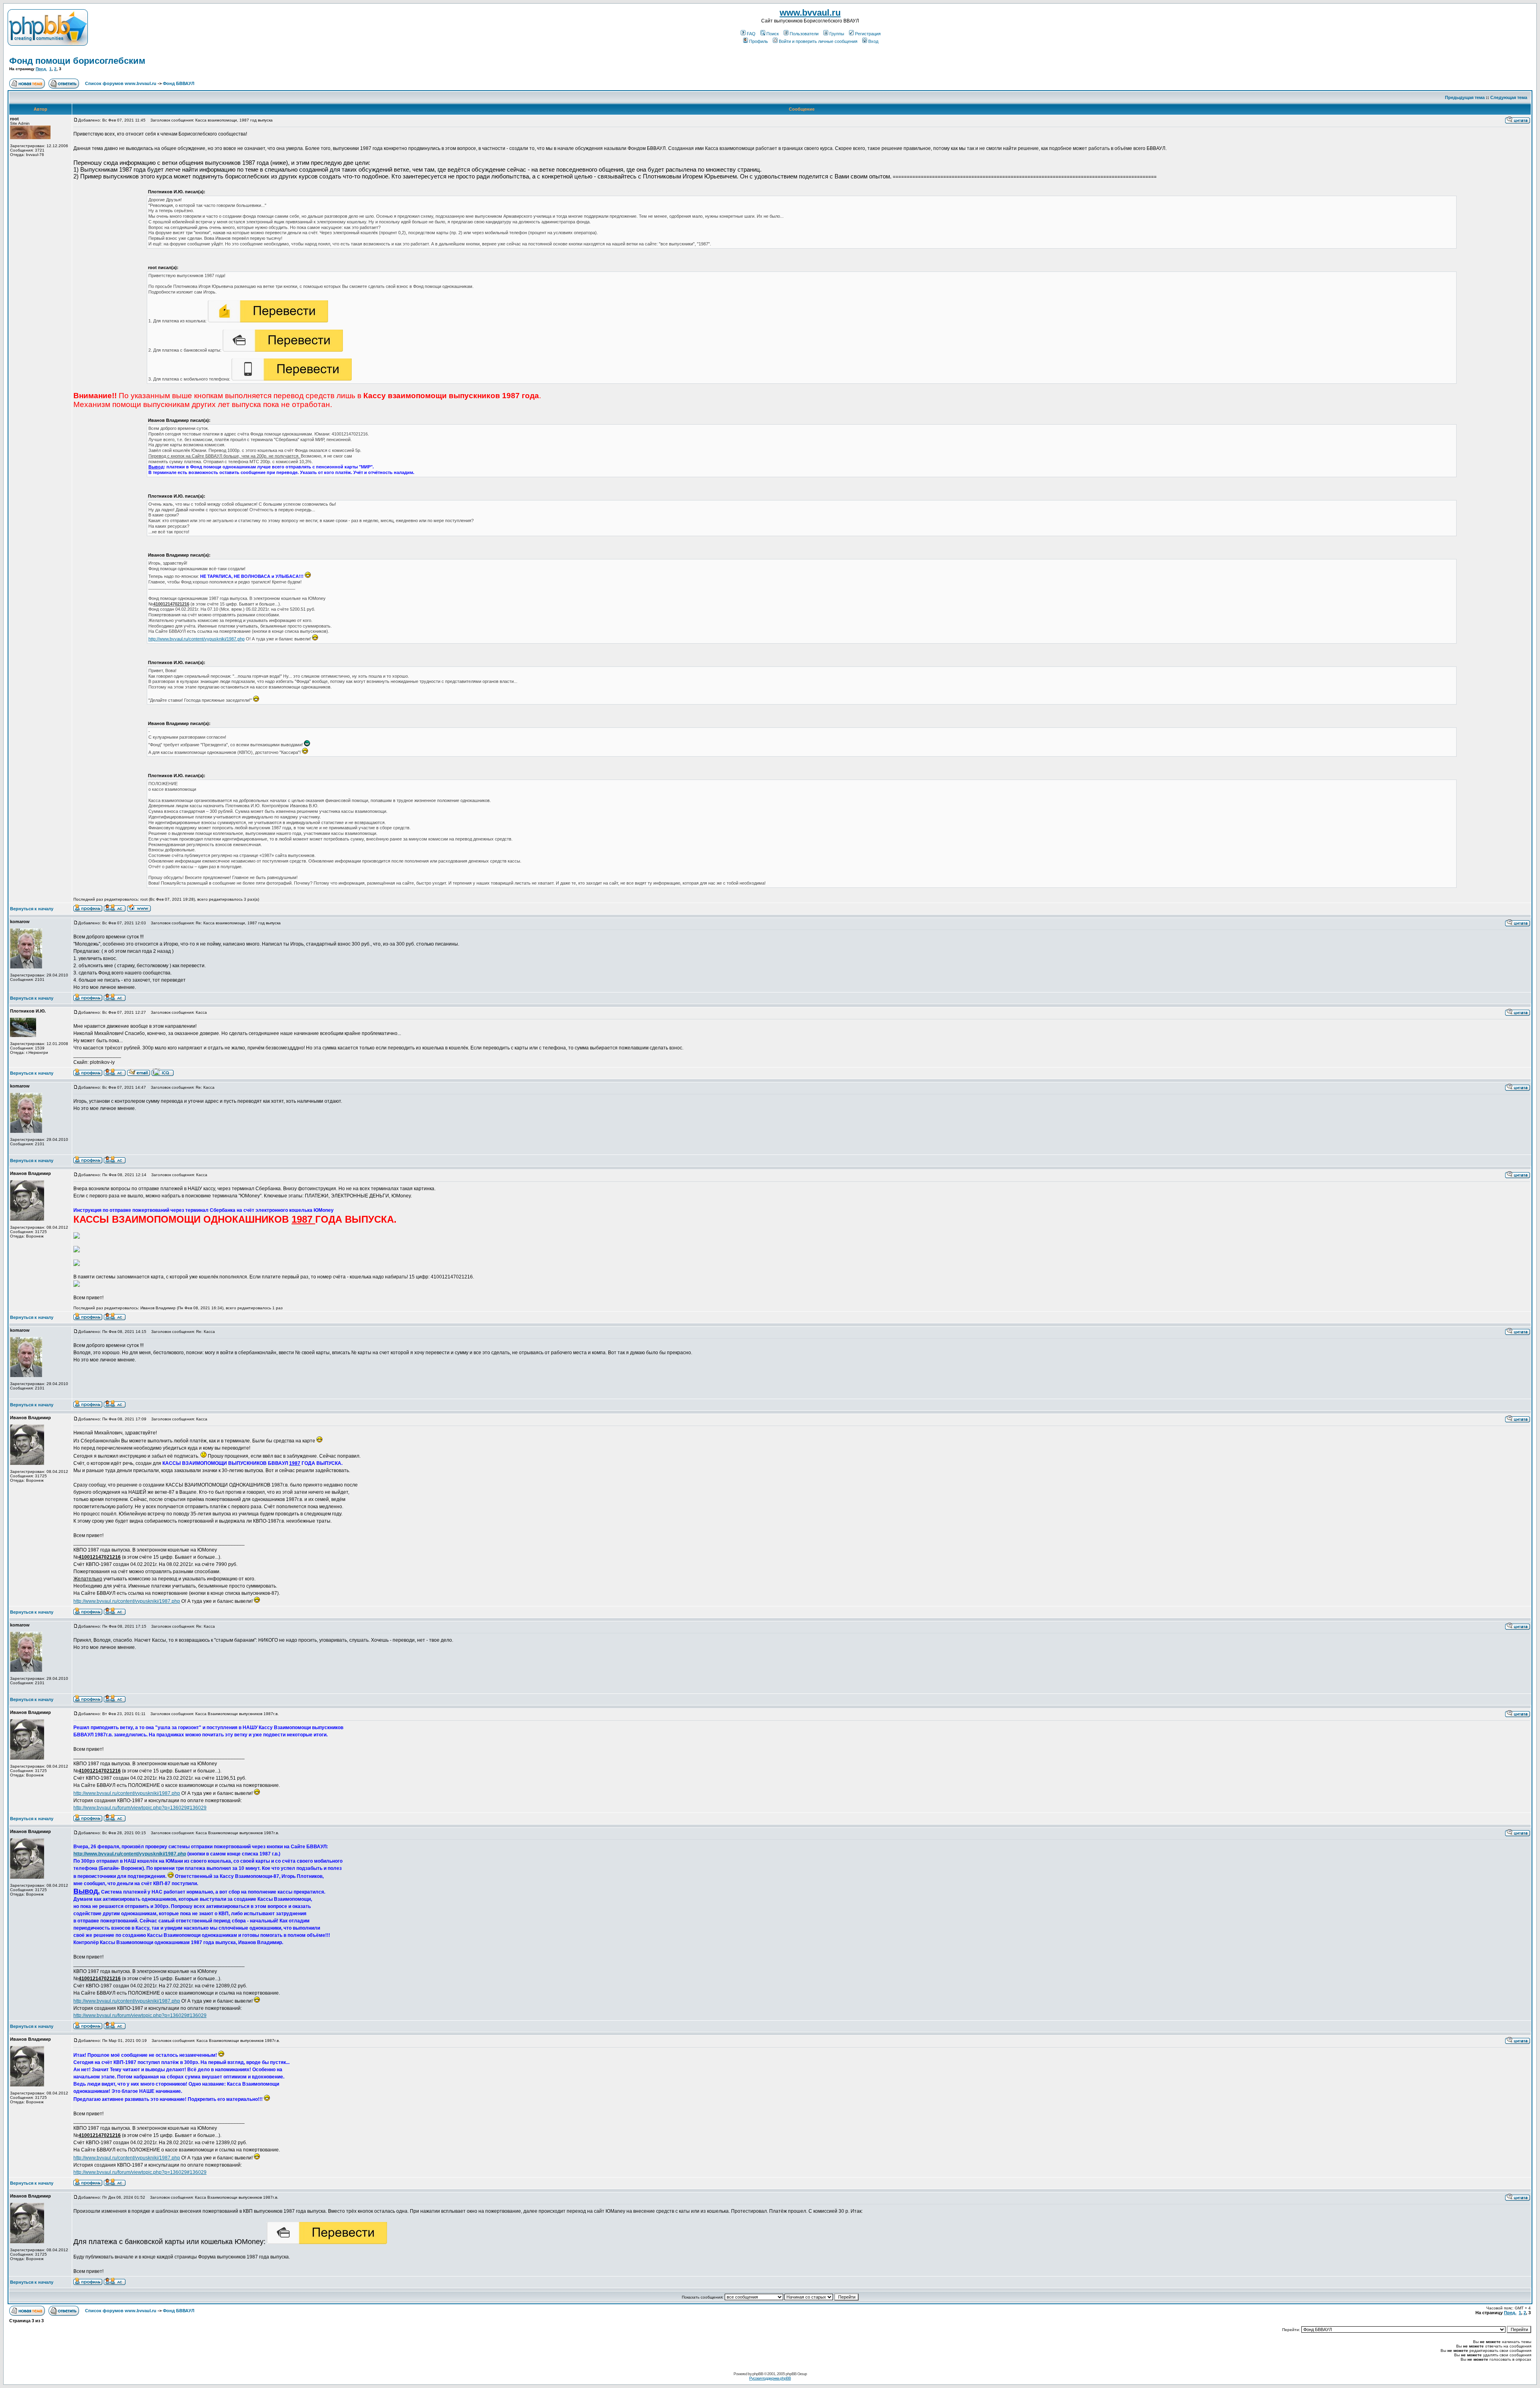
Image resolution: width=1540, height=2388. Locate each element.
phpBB (758, 2374)
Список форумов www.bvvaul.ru (121, 83)
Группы (837, 34)
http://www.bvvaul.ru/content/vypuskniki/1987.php (197, 639)
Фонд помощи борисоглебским (77, 61)
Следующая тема (1509, 97)
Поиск (773, 34)
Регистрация (868, 34)
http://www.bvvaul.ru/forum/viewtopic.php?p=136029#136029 (140, 1808)
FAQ (751, 34)
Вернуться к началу (32, 909)
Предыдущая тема (1465, 97)
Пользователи (804, 34)
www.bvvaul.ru (810, 13)
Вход (873, 41)
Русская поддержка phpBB (770, 2378)
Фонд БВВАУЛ (179, 83)
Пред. (41, 69)
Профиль (759, 41)
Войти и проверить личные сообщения (818, 41)
